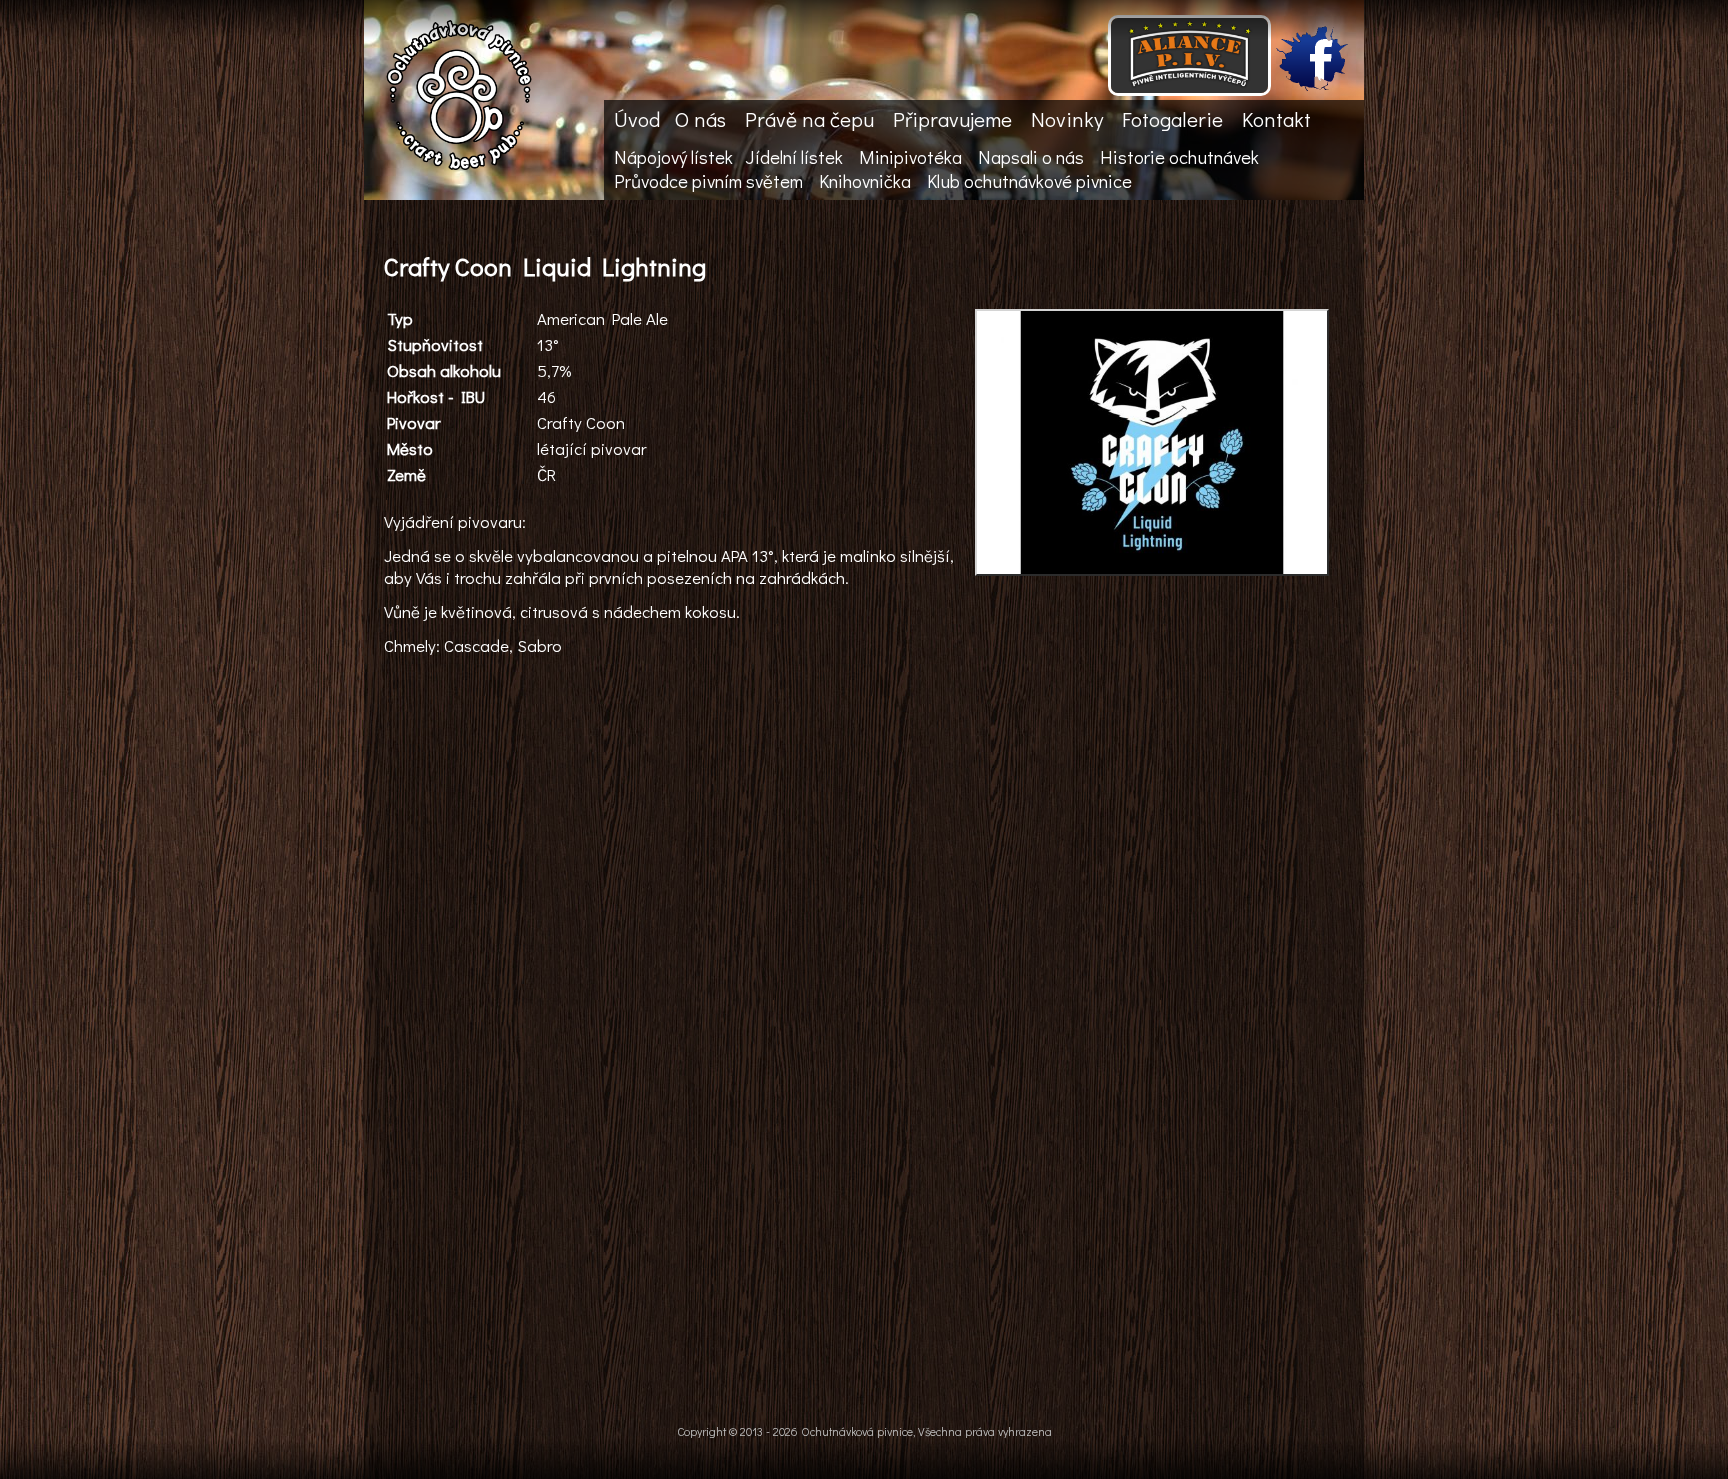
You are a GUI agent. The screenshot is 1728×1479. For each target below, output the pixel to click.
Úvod (637, 119)
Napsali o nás (1031, 157)
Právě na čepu (809, 119)
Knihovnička (865, 181)
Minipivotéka (910, 157)
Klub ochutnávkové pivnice (1029, 181)
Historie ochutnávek (1179, 157)
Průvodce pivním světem (708, 181)
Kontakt (1276, 119)
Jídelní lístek (794, 157)
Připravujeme (952, 119)
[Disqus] (859, 1094)
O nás (700, 119)
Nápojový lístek (673, 157)
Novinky (1067, 119)
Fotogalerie (1172, 119)
